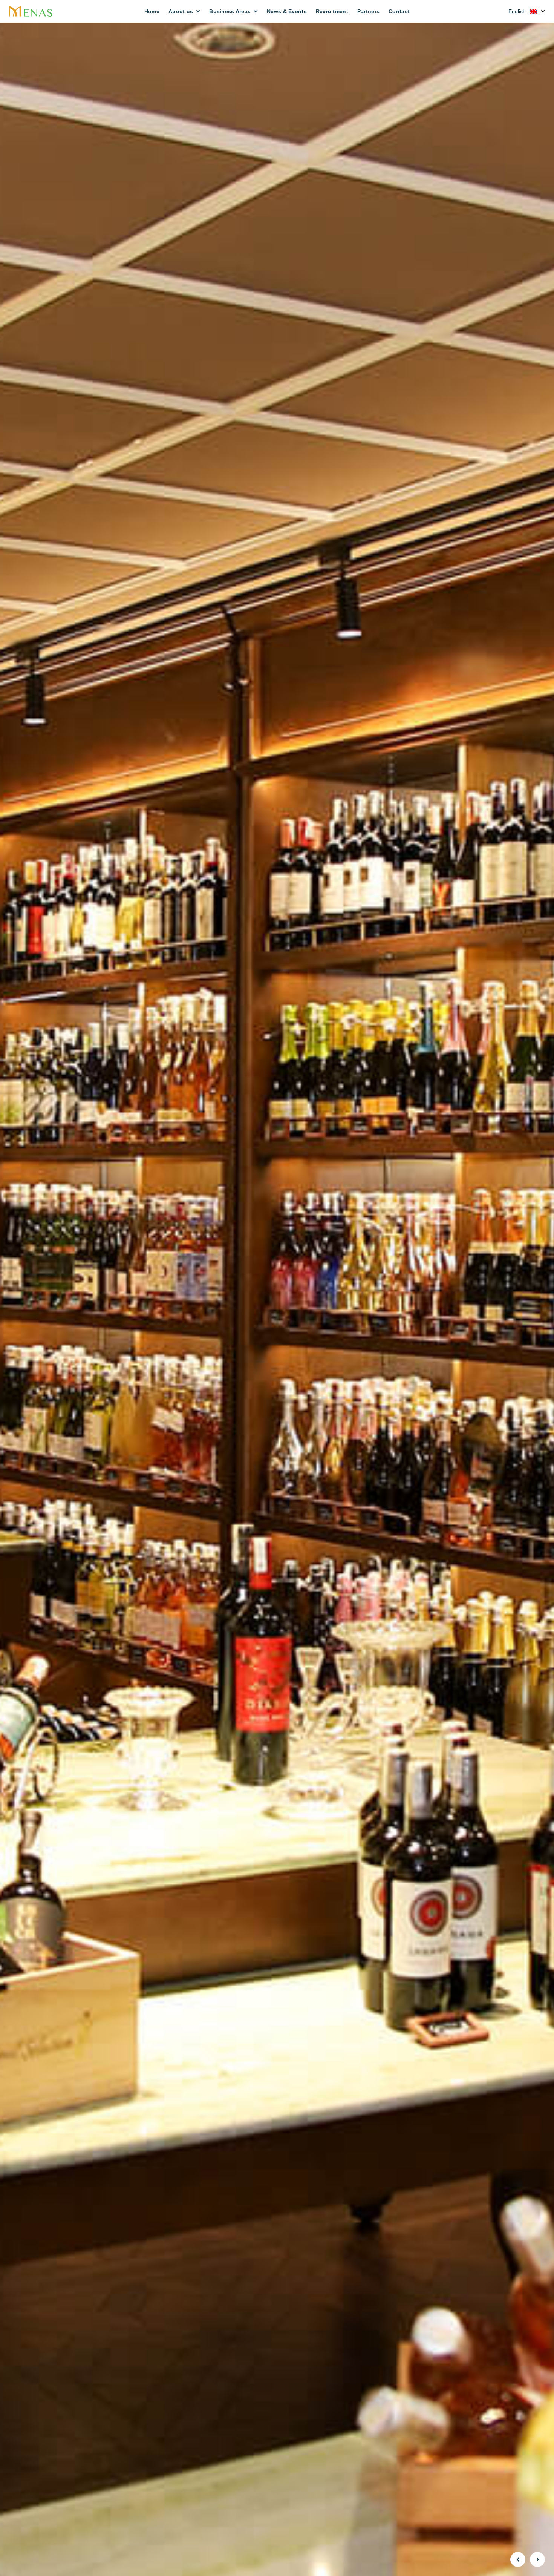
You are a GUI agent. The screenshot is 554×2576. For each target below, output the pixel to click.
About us (181, 11)
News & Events (287, 11)
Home (152, 11)
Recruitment (332, 11)
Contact (399, 11)
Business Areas (230, 11)
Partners (368, 11)
